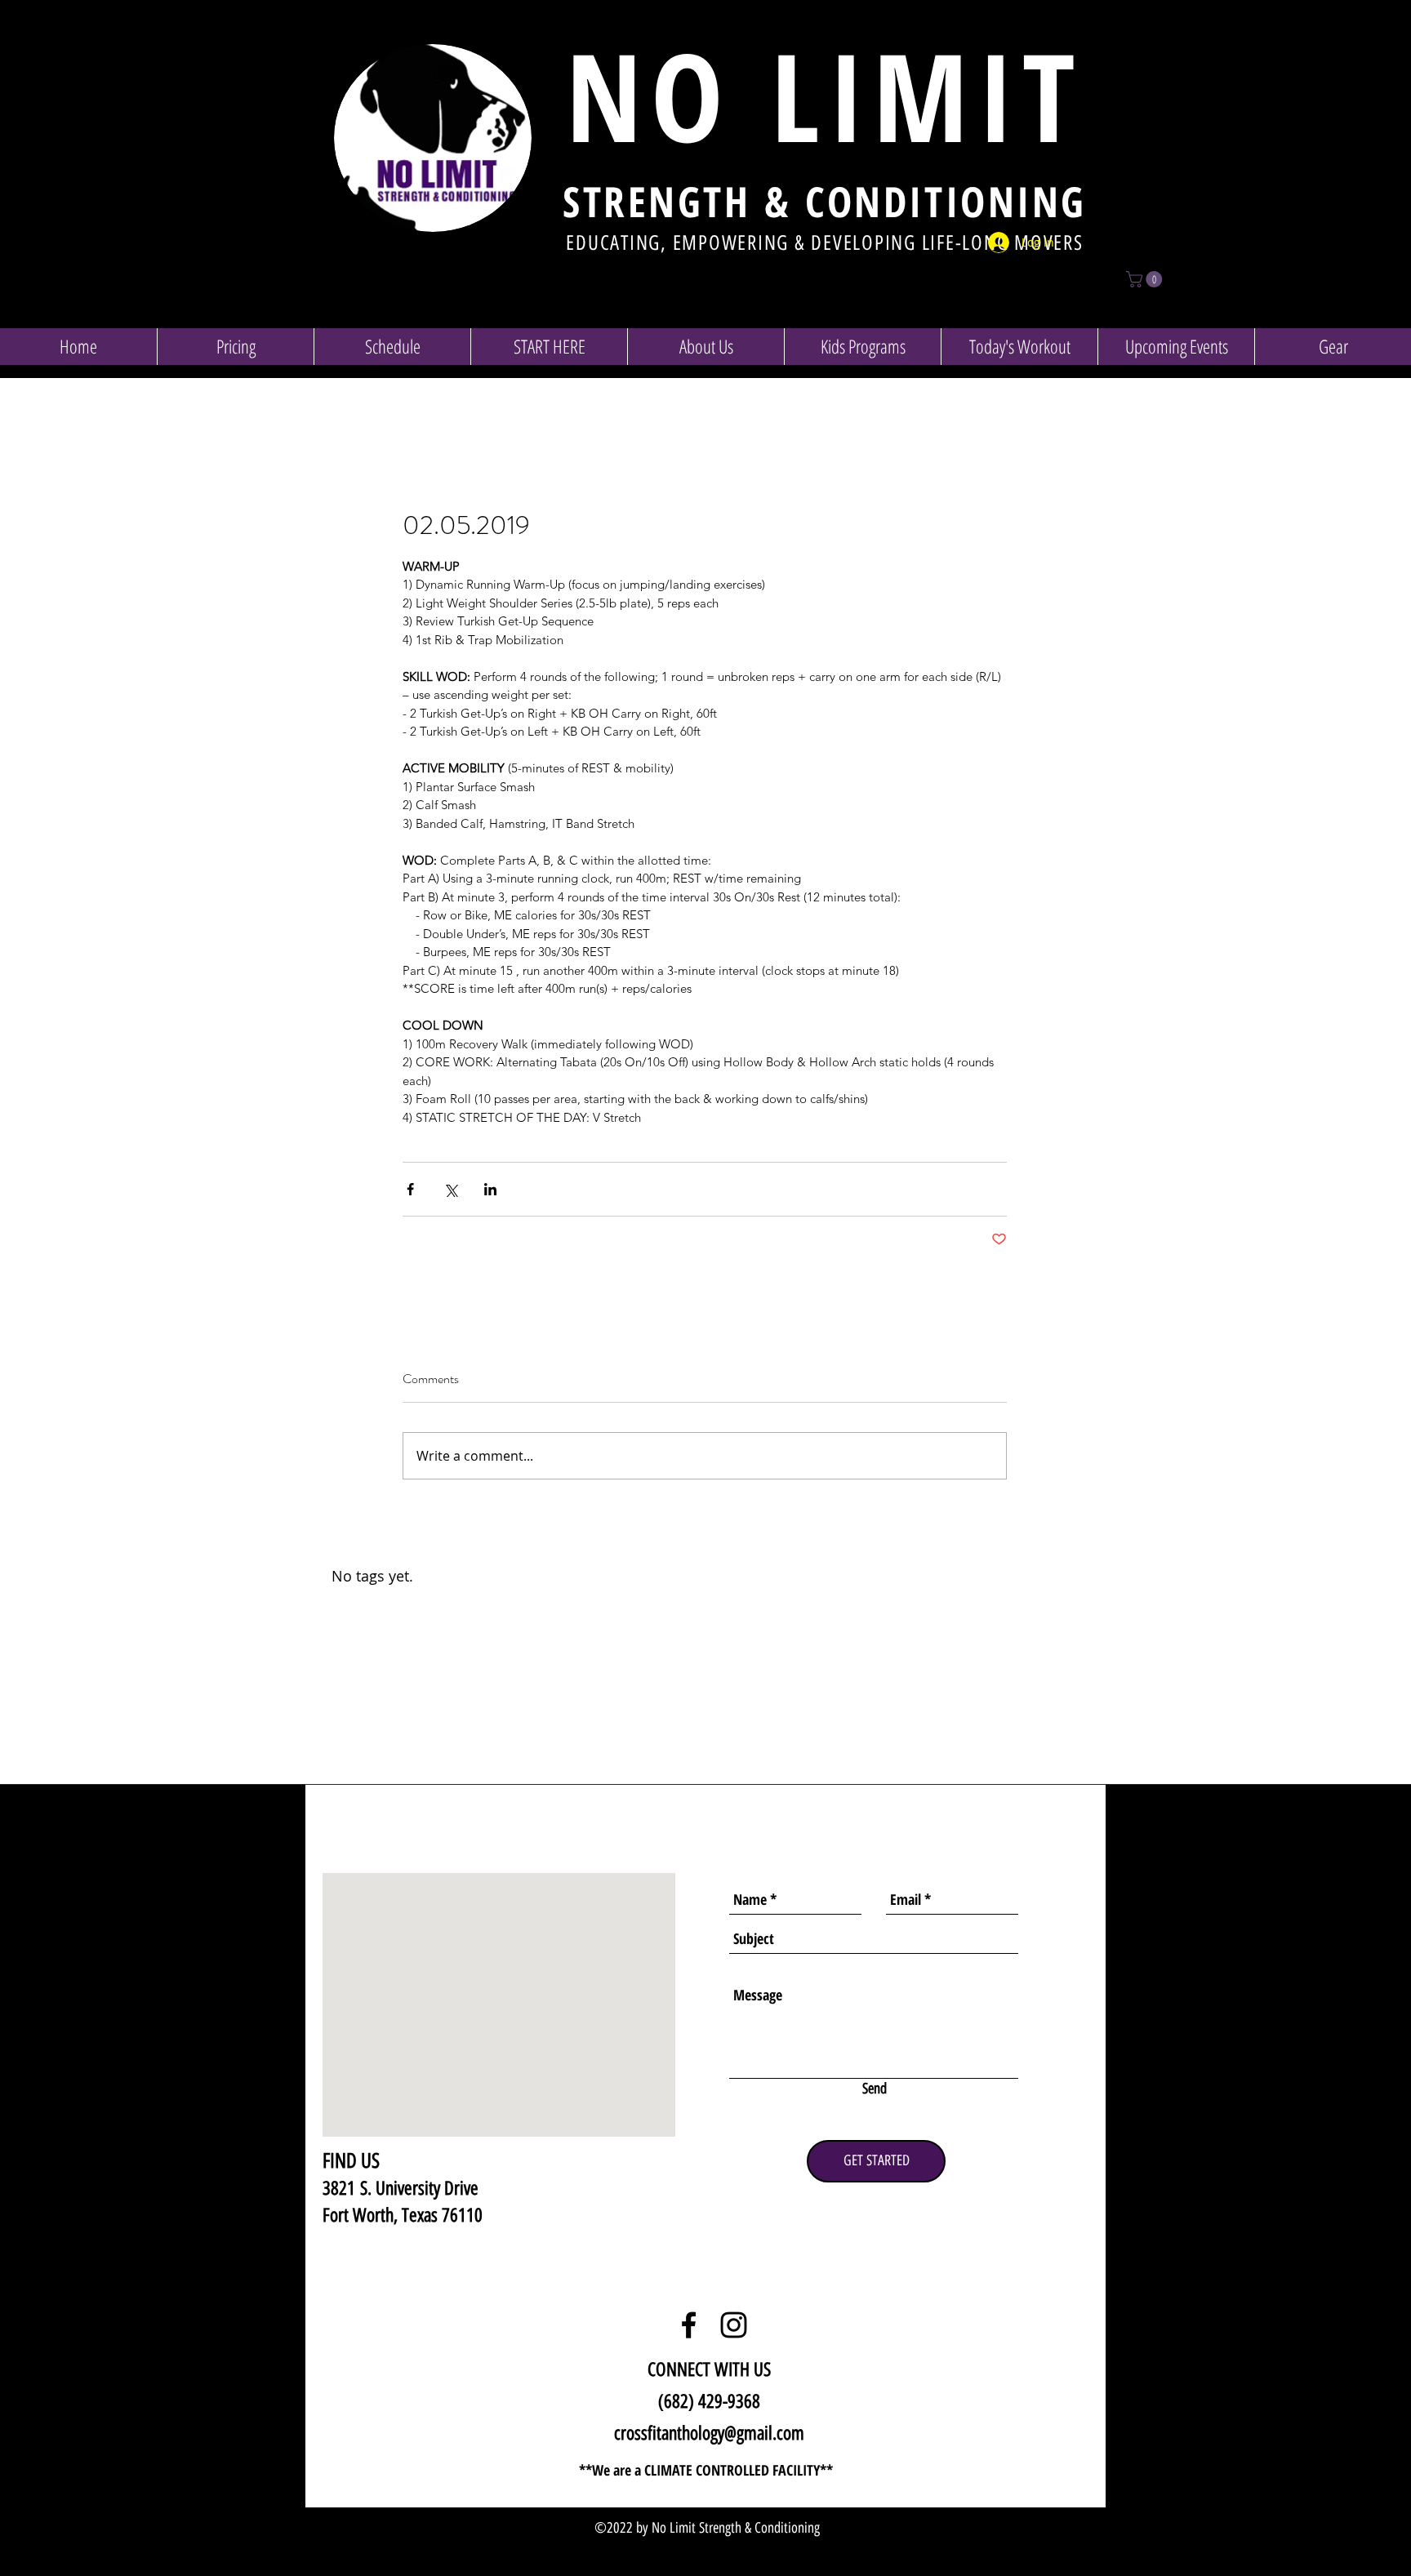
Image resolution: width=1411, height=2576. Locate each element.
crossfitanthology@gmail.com (709, 2433)
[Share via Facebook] (410, 1189)
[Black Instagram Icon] (734, 2325)
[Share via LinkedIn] (490, 1189)
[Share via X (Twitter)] (450, 1189)
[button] (1146, 279)
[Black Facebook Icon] (689, 2325)
